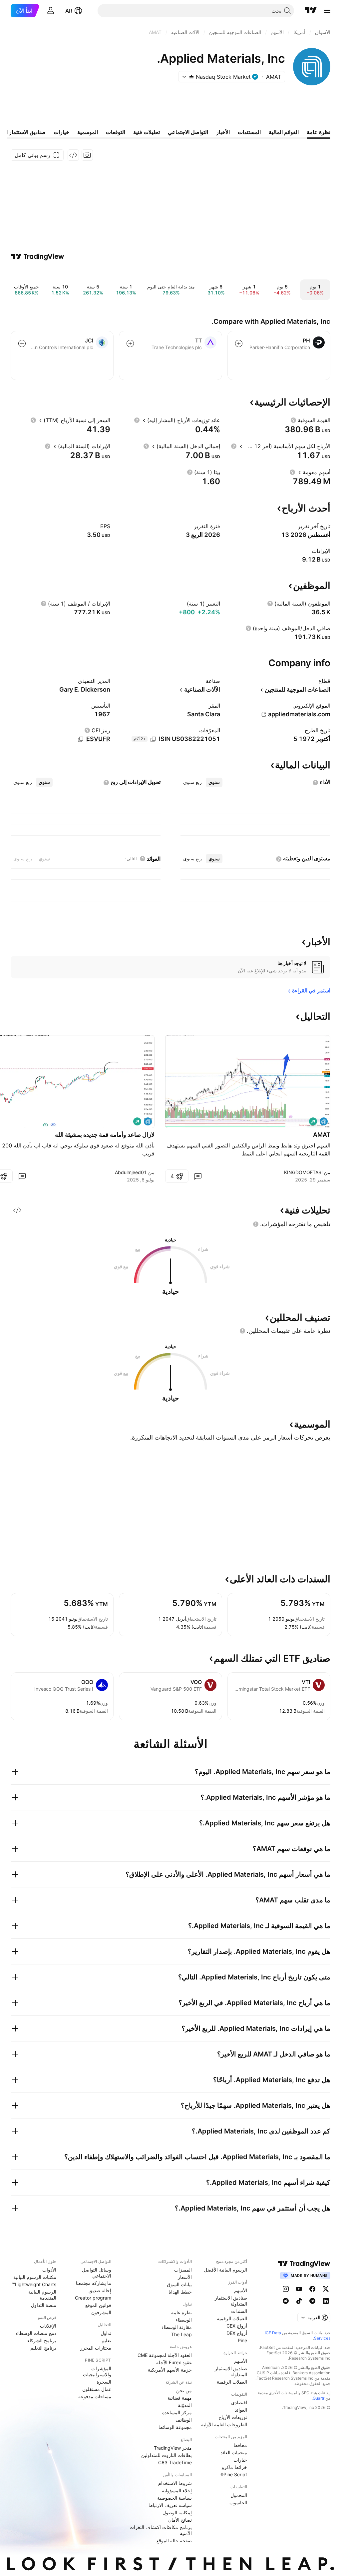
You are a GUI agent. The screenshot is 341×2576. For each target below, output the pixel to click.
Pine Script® (234, 2474)
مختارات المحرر (96, 2348)
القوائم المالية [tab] (284, 132)
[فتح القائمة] (327, 11)
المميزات (183, 2270)
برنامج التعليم (43, 2348)
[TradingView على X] (326, 2289)
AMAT (322, 1135)
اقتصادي (239, 2402)
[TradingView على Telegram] (312, 2301)
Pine (242, 2340)
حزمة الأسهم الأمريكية (170, 2370)
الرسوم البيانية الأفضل (225, 2270)
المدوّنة (185, 2405)
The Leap (181, 2334)
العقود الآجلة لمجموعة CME (165, 2355)
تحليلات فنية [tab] (147, 132)
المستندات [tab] (249, 132)
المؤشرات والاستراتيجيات (97, 2371)
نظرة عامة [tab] (319, 132)
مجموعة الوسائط (175, 2427)
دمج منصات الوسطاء (36, 2333)
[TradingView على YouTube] (299, 2289)
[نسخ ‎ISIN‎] (153, 739)
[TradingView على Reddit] (286, 2301)
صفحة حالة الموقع (174, 2540)
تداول (106, 2333)
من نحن (184, 2390)
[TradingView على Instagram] (286, 2289)
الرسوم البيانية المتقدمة (42, 2295)
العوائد (241, 2410)
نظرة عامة (181, 2312)
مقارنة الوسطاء (177, 2327)
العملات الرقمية (232, 2318)
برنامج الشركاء (42, 2340)
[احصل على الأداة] (73, 155)
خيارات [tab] (61, 132)
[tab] (214, 782)
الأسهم (241, 2290)
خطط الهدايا (180, 2292)
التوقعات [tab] (116, 132)
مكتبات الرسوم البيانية (35, 2277)
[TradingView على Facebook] (312, 2289)
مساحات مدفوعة (95, 2396)
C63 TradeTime (175, 2462)
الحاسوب (238, 2502)
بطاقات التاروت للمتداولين (167, 2455)
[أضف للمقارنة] (239, 343)
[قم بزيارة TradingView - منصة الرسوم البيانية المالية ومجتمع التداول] (38, 256)
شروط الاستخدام (175, 2483)
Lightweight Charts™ (34, 2284)
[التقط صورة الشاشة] (87, 155)
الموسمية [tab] (88, 132)
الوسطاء (184, 2320)
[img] (191, 77)
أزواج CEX (237, 2326)
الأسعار (185, 2277)
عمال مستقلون (97, 2389)
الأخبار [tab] (223, 132)
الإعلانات (48, 2326)
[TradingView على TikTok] (299, 2301)
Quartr (319, 2398)
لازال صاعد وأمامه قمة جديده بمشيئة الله (105, 1135)
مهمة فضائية (180, 2398)
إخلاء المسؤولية (177, 2490)
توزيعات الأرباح (233, 2417)
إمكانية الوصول (177, 2512)
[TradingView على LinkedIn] (326, 2301)
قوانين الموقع (98, 2305)
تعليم (106, 2340)
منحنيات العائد (234, 2452)
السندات (239, 2311)
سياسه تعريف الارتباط (170, 2505)
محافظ (240, 2445)
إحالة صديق (100, 2290)
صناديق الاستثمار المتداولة (231, 2301)
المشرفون (101, 2312)
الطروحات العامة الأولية (224, 2424)
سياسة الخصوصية (174, 2498)
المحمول (239, 2495)
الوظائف (184, 2420)
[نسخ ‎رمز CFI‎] (81, 739)
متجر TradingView (173, 2448)
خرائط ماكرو (234, 2467)
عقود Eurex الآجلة (174, 2362)
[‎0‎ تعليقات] (198, 1176)
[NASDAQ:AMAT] (324, 1121)
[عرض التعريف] (293, 420)
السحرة (104, 2382)
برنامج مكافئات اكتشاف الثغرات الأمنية (161, 2530)
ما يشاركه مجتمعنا (94, 2283)
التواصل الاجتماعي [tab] (188, 132)
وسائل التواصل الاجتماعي (97, 2273)
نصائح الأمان (180, 2520)
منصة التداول (44, 2305)
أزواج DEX (237, 2333)
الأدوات (49, 2270)
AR (69, 11)
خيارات (240, 2460)
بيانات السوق (179, 2284)
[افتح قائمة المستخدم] (51, 11)
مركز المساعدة (177, 2412)
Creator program (93, 2298)
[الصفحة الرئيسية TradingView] (311, 11)
